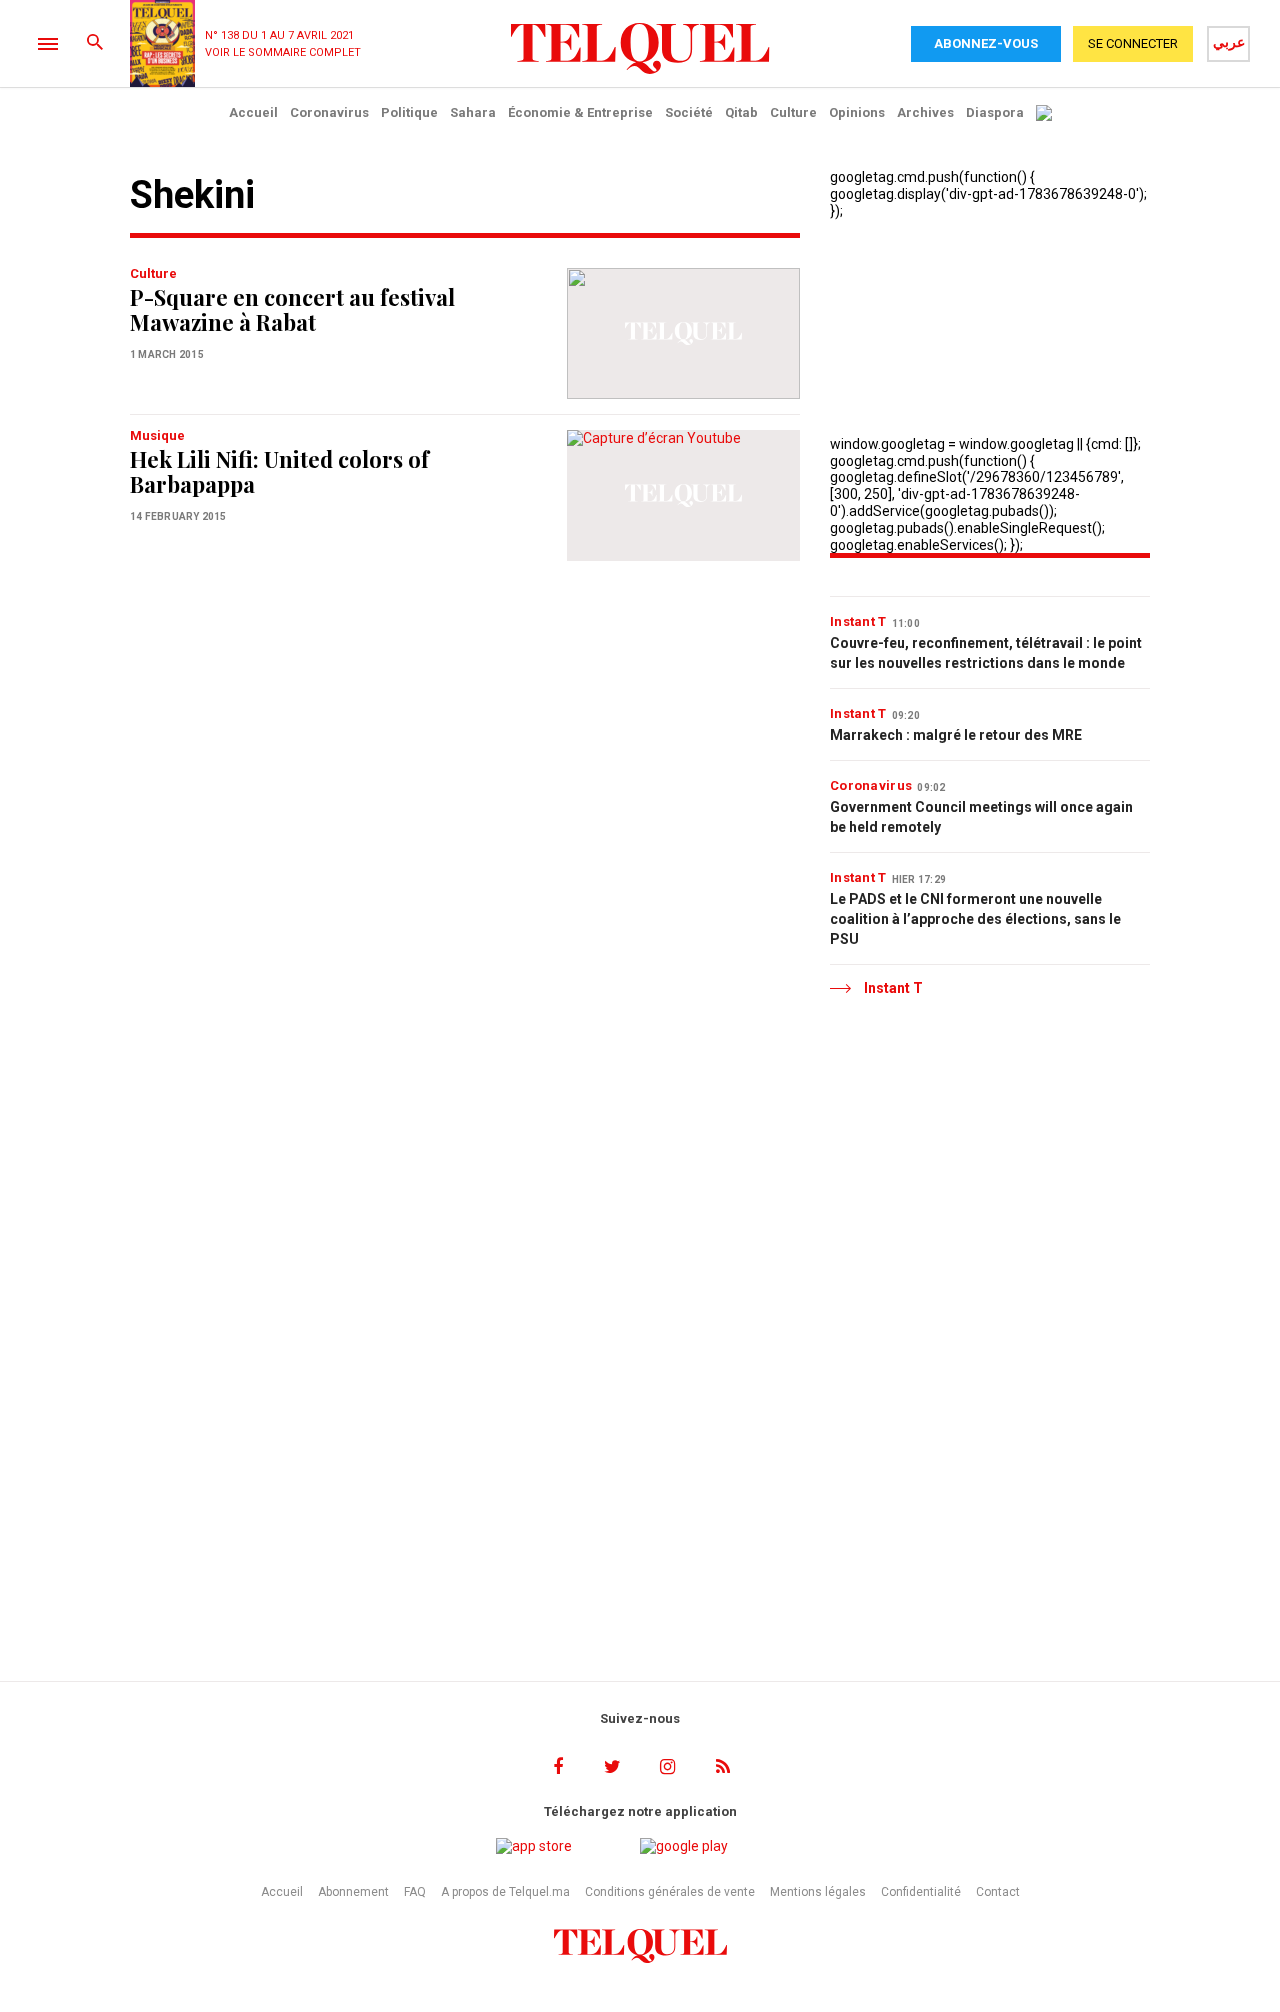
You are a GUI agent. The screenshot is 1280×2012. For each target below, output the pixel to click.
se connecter (1133, 43)
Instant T (858, 621)
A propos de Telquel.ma (505, 1892)
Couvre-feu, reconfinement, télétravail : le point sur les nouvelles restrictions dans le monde (986, 653)
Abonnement (353, 1892)
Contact (998, 1892)
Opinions (857, 112)
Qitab (741, 112)
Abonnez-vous (986, 43)
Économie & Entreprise (580, 112)
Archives (925, 112)
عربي (1229, 42)
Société (689, 112)
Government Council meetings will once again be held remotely (981, 817)
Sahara (473, 112)
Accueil (253, 112)
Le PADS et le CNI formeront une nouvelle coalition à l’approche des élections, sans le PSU (975, 919)
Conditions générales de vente (670, 1892)
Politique (409, 112)
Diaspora (995, 112)
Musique (157, 435)
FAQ (415, 1892)
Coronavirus (329, 112)
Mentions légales (818, 1892)
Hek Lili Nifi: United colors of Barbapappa (279, 471)
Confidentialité (921, 1892)
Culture (793, 112)
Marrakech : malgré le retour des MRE (956, 735)
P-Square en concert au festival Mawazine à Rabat (292, 309)
